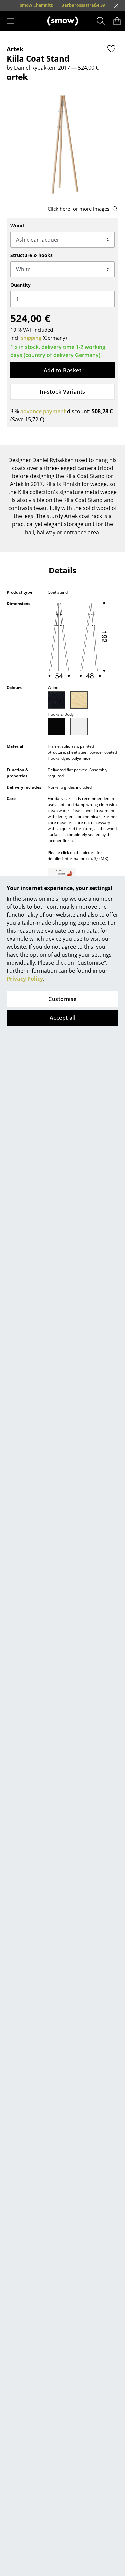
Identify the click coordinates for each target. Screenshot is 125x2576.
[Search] (101, 21)
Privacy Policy (25, 979)
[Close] (116, 6)
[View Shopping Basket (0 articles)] (117, 21)
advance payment (43, 411)
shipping (31, 338)
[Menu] (10, 21)
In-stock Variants (62, 392)
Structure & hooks (31, 255)
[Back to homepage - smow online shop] (63, 21)
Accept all (63, 1018)
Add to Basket (62, 370)
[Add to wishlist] (111, 49)
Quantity (20, 285)
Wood (17, 225)
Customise (62, 999)
